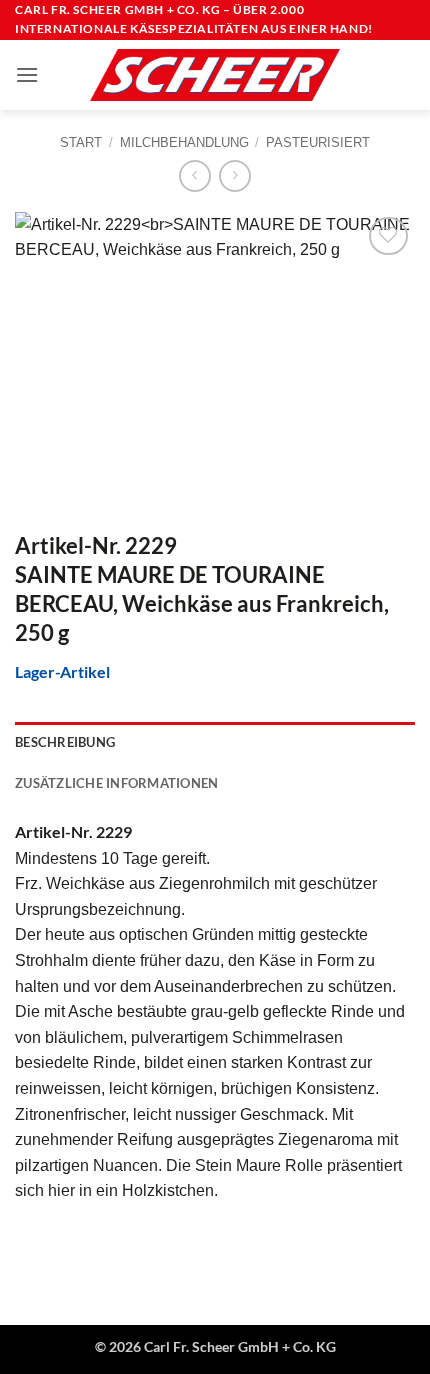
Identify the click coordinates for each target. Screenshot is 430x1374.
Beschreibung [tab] (65, 742)
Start (81, 142)
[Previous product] (234, 175)
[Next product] (194, 175)
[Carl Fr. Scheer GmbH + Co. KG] (215, 75)
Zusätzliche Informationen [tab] (116, 783)
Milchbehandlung (184, 142)
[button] (27, 74)
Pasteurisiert (318, 142)
